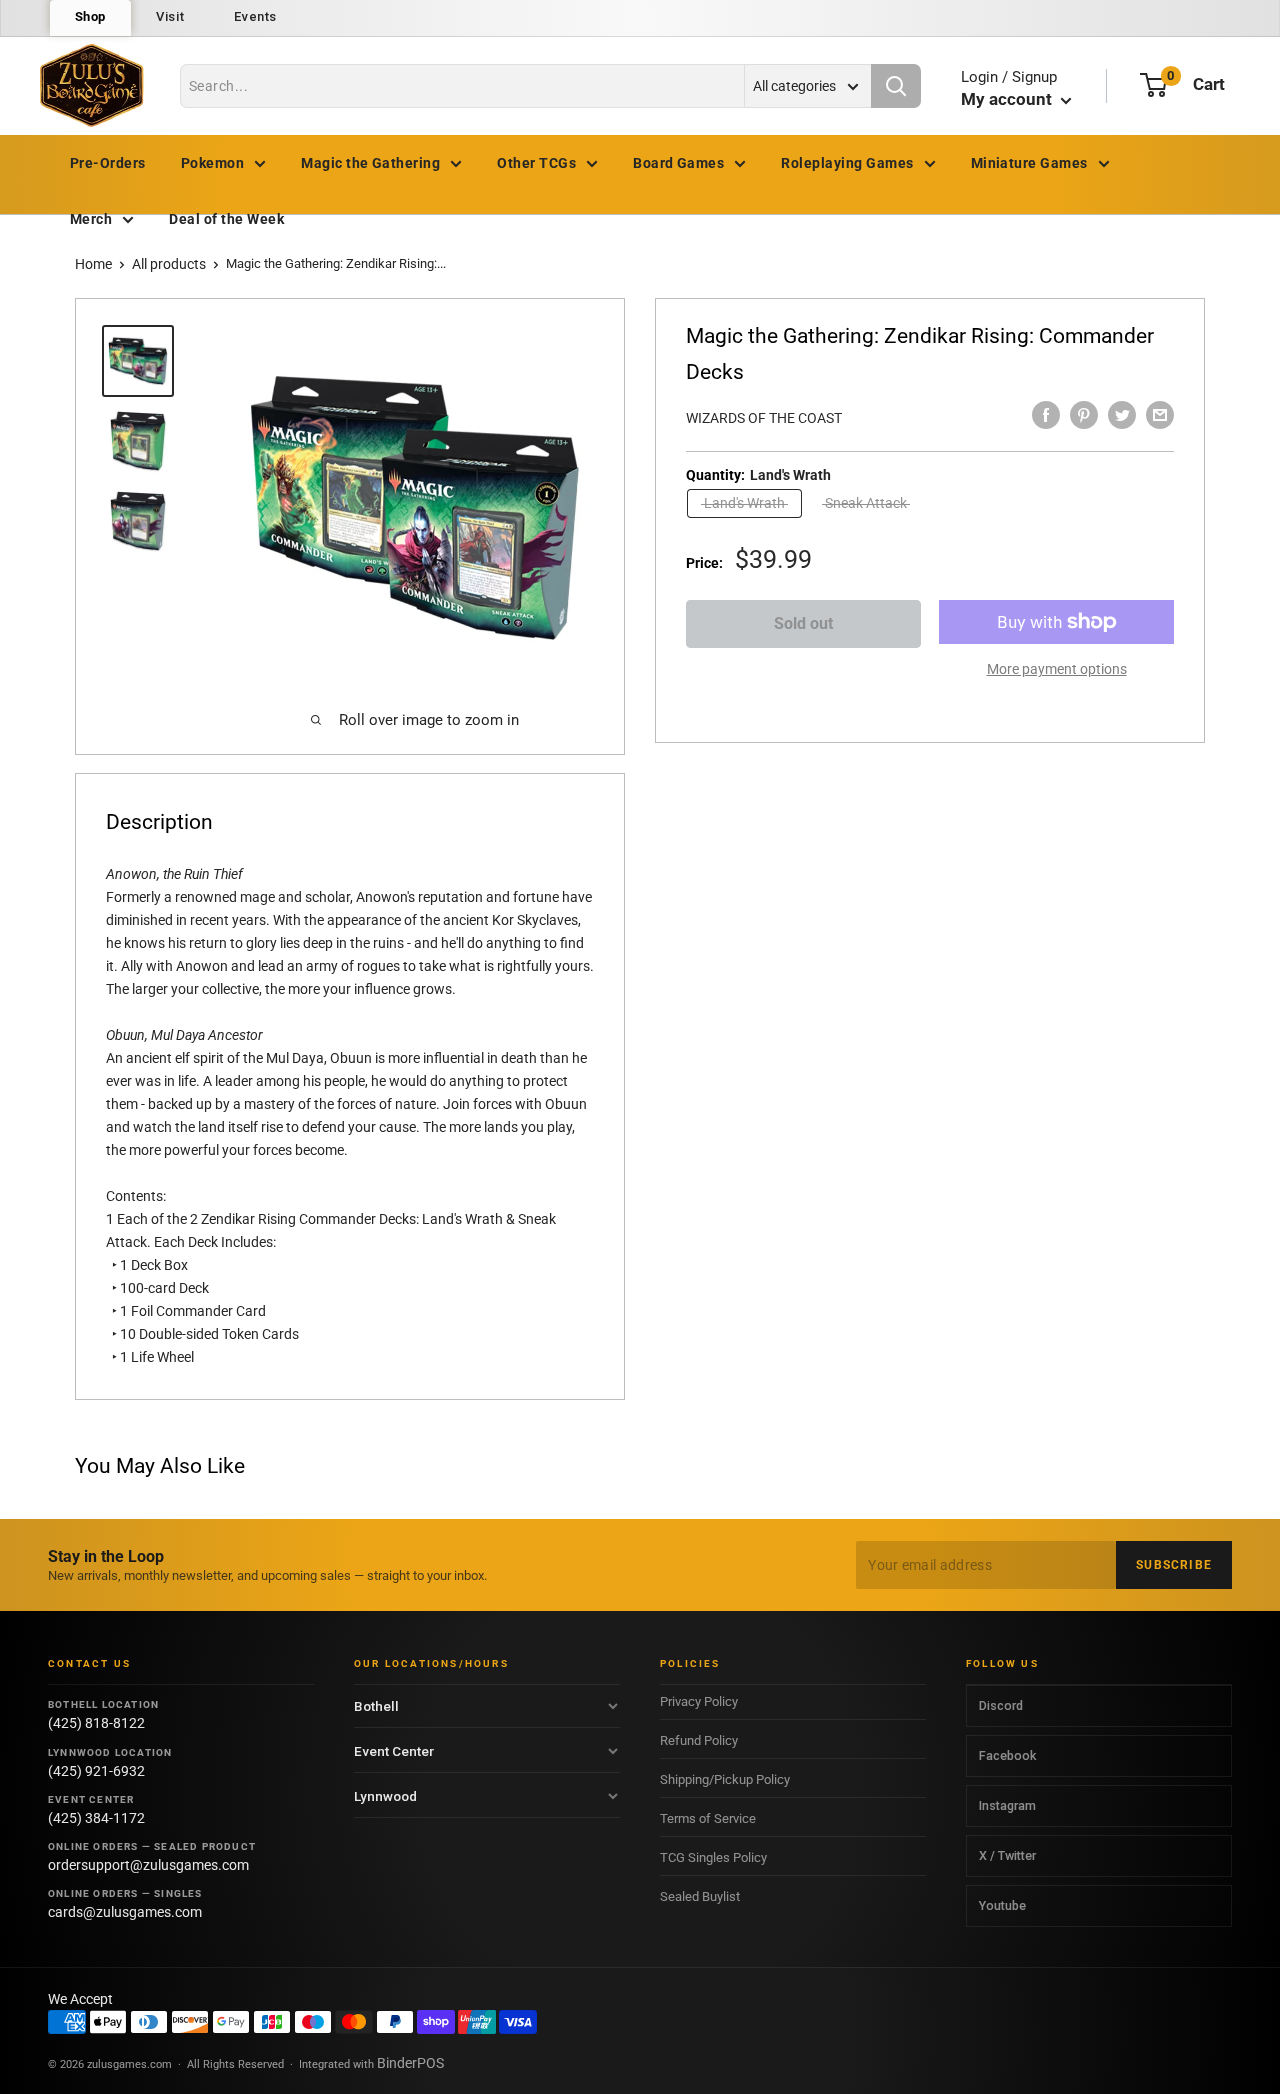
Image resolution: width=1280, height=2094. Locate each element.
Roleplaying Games (847, 163)
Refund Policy (699, 1740)
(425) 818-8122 (96, 1723)
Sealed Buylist (700, 1896)
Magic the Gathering (370, 163)
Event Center (394, 1751)
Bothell (376, 1706)
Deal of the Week (226, 219)
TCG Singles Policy (713, 1857)
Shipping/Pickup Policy (725, 1779)
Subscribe (1174, 1565)
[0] (1153, 85)
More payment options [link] (1057, 669)
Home (93, 264)
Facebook (1007, 1755)
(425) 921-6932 (96, 1771)
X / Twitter (1007, 1855)
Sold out (803, 623)
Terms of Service (708, 1818)
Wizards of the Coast (764, 418)
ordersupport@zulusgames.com (148, 1865)
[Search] (896, 86)
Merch (91, 219)
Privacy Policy (699, 1701)
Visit (170, 16)
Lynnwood (385, 1796)
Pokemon (212, 163)
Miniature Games (1029, 163)
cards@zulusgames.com (125, 1912)
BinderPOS (410, 2063)
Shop (91, 16)
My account (1008, 99)
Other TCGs (536, 163)
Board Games (678, 163)
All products (169, 264)
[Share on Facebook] (1046, 415)
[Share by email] (1160, 415)
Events (255, 16)
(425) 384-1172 (96, 1818)
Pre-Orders (108, 163)
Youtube (1002, 1905)
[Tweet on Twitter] (1122, 415)
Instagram (1007, 1805)
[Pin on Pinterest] (1084, 415)
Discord (1001, 1705)
